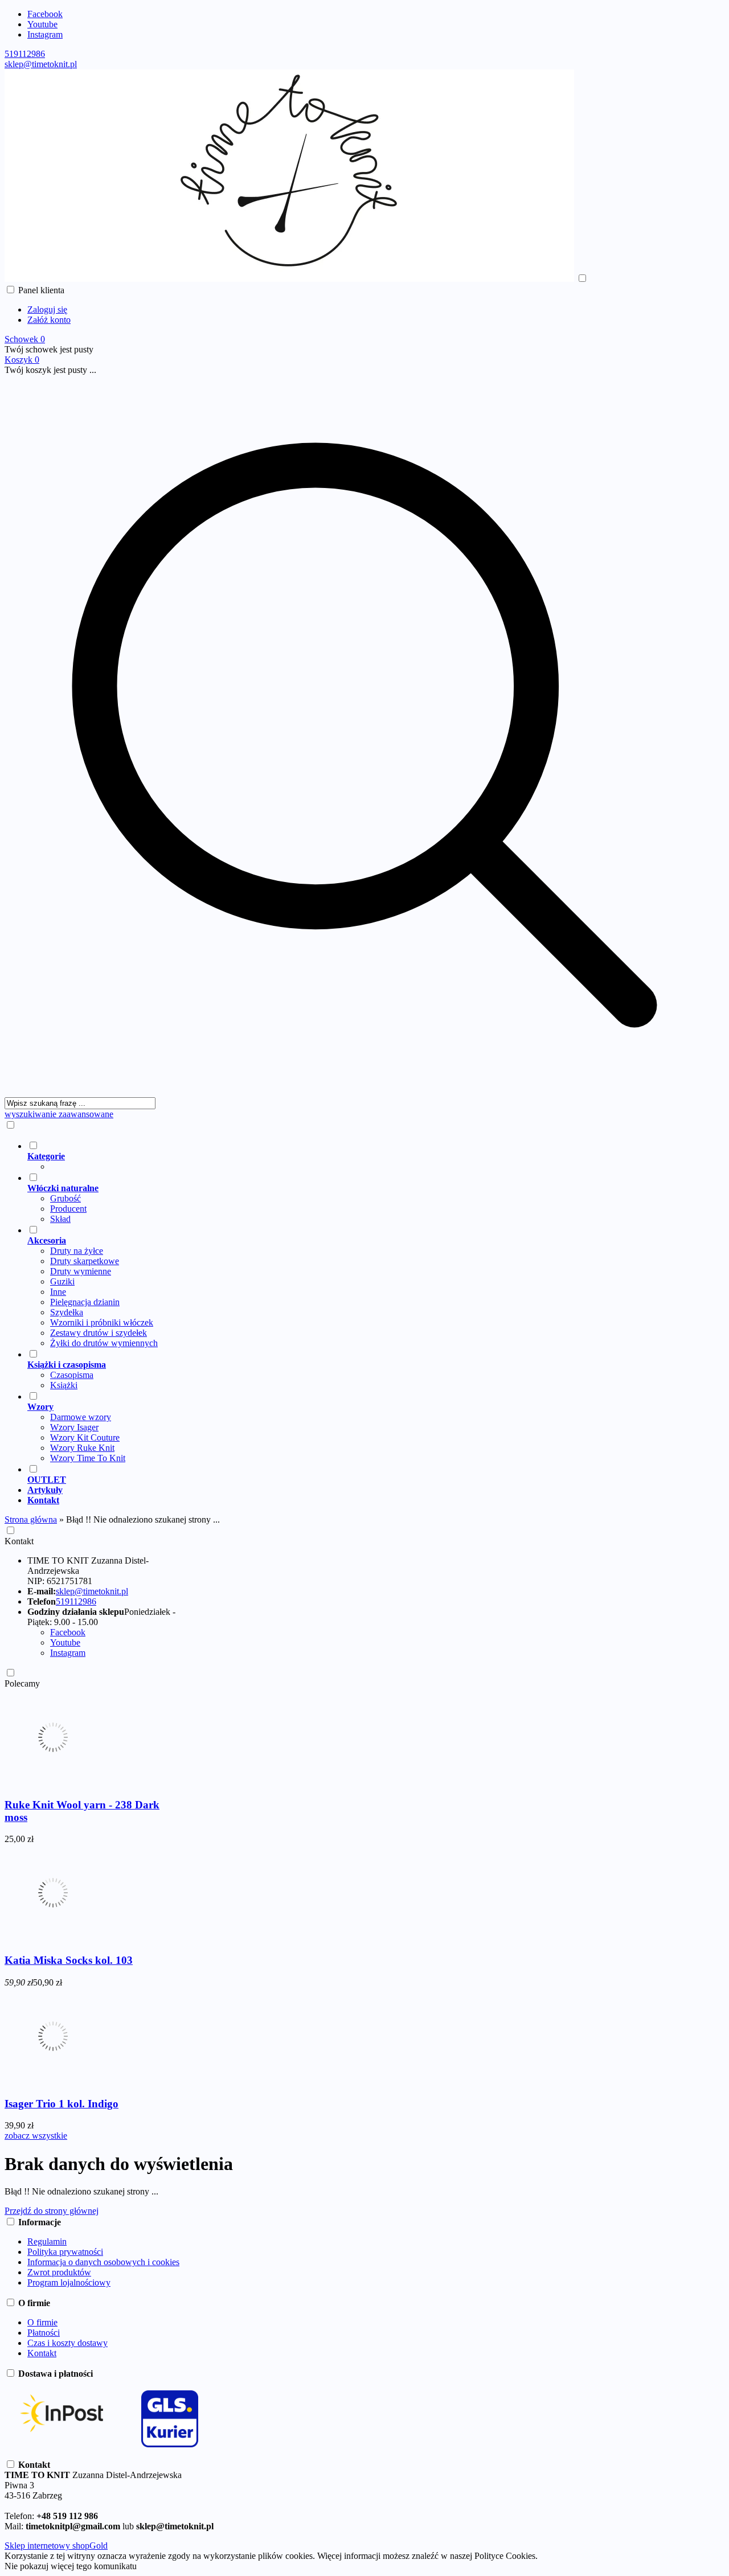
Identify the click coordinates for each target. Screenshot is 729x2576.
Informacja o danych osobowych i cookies (103, 2262)
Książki (64, 1385)
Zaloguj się (47, 309)
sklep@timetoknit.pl (41, 64)
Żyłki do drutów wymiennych (104, 1343)
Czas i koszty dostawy (67, 2343)
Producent (68, 1209)
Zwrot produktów (59, 2272)
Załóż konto (49, 320)
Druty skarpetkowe (85, 1261)
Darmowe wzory (81, 1417)
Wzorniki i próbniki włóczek (102, 1322)
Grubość (65, 1198)
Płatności (44, 2333)
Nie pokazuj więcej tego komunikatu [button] (71, 2566)
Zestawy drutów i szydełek (99, 1333)
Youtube (42, 24)
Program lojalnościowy (69, 2282)
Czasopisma (72, 1375)
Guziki (62, 1281)
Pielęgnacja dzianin (85, 1302)
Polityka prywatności (65, 2252)
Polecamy (22, 1683)
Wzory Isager (74, 1427)
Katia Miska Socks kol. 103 (69, 1960)
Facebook (45, 14)
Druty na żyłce (77, 1251)
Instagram (45, 34)
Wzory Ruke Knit (82, 1448)
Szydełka (67, 1312)
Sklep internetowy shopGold (56, 2546)
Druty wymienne (81, 1271)
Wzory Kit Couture (85, 1437)
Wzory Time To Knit (88, 1458)
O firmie (42, 2322)
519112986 (25, 54)
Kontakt (19, 1541)
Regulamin (47, 2241)
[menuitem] (376, 1156)
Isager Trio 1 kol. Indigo (62, 2104)
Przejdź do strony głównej (52, 2211)
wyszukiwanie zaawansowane (59, 1114)
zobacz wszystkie (36, 2136)
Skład (60, 1219)
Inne (58, 1292)
